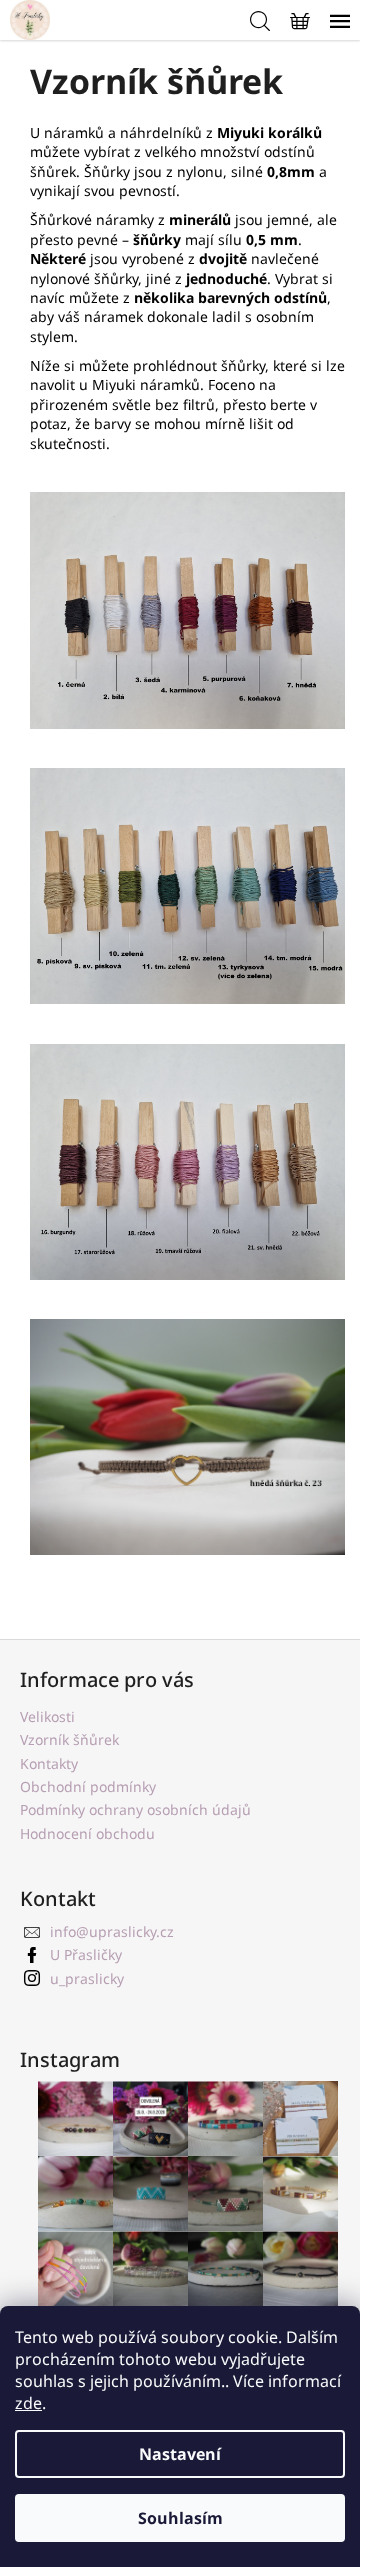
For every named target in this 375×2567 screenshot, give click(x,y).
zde (28, 2403)
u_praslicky (87, 1978)
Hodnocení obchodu (87, 1833)
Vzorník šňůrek (69, 1739)
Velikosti (47, 1716)
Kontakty (49, 1763)
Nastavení (180, 2454)
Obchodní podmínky (88, 1786)
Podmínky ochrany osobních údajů (135, 1809)
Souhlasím (180, 2518)
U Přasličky (86, 1954)
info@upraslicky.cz (112, 1931)
